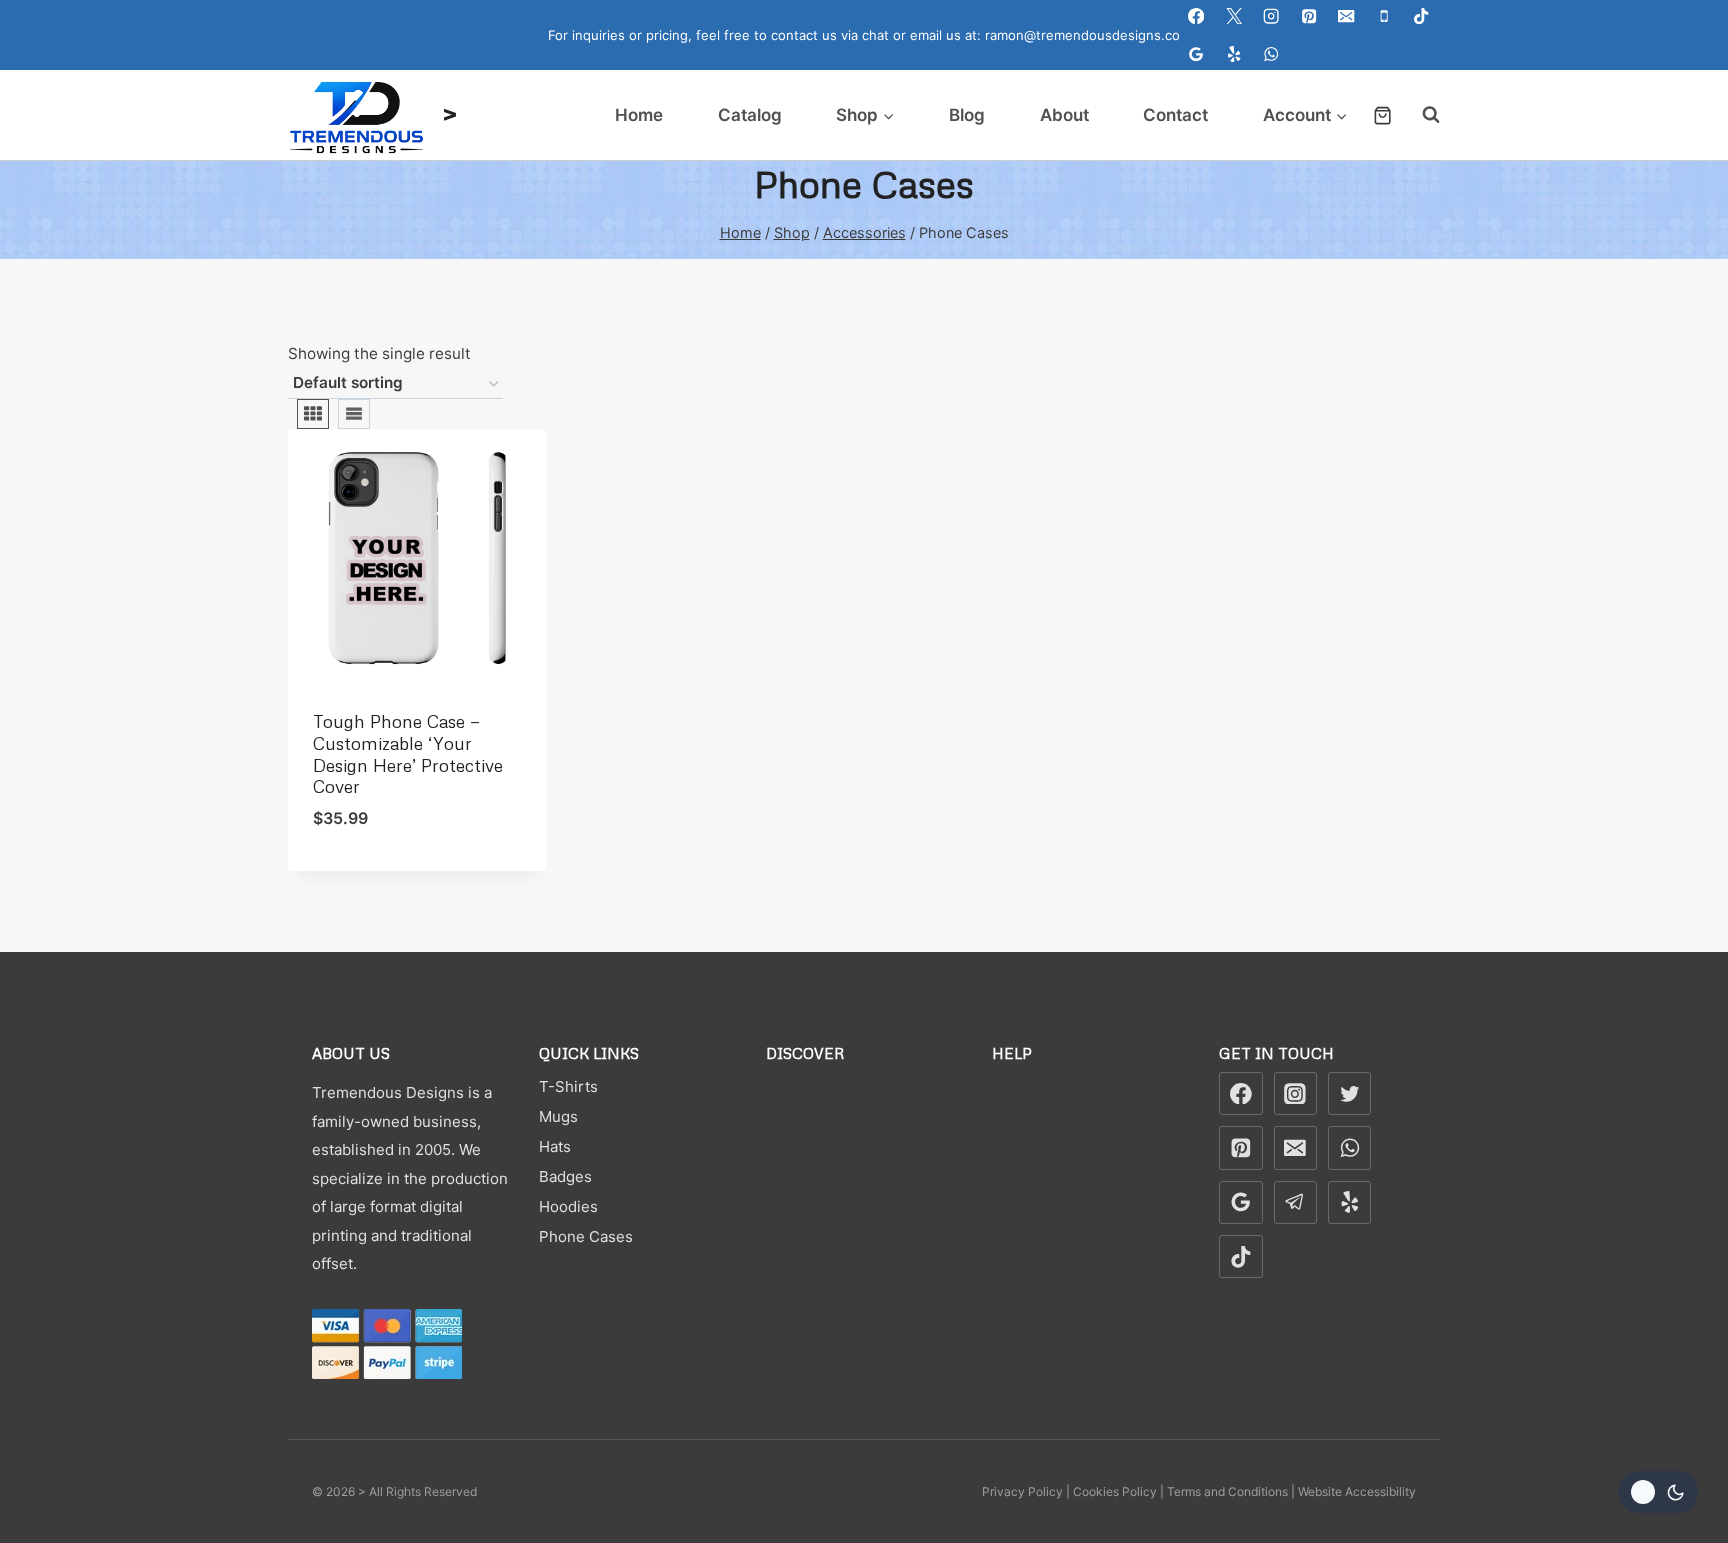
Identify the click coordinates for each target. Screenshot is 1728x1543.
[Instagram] (1271, 16)
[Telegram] (1296, 1203)
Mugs (558, 1116)
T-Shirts (568, 1086)
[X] (1234, 16)
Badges (565, 1176)
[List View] (354, 414)
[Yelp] (1234, 54)
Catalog (750, 115)
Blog (967, 115)
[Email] (1346, 16)
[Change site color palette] (1658, 1492)
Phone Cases (586, 1236)
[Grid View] (313, 414)
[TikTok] (1421, 16)
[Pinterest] (1309, 16)
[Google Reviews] (1196, 54)
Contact (1175, 115)
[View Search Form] (1421, 115)
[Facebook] (1196, 16)
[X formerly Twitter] (1350, 1094)
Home (639, 115)
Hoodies (568, 1206)
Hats (555, 1146)
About (1064, 115)
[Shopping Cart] (1382, 115)
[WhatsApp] (1271, 54)
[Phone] (1384, 16)
